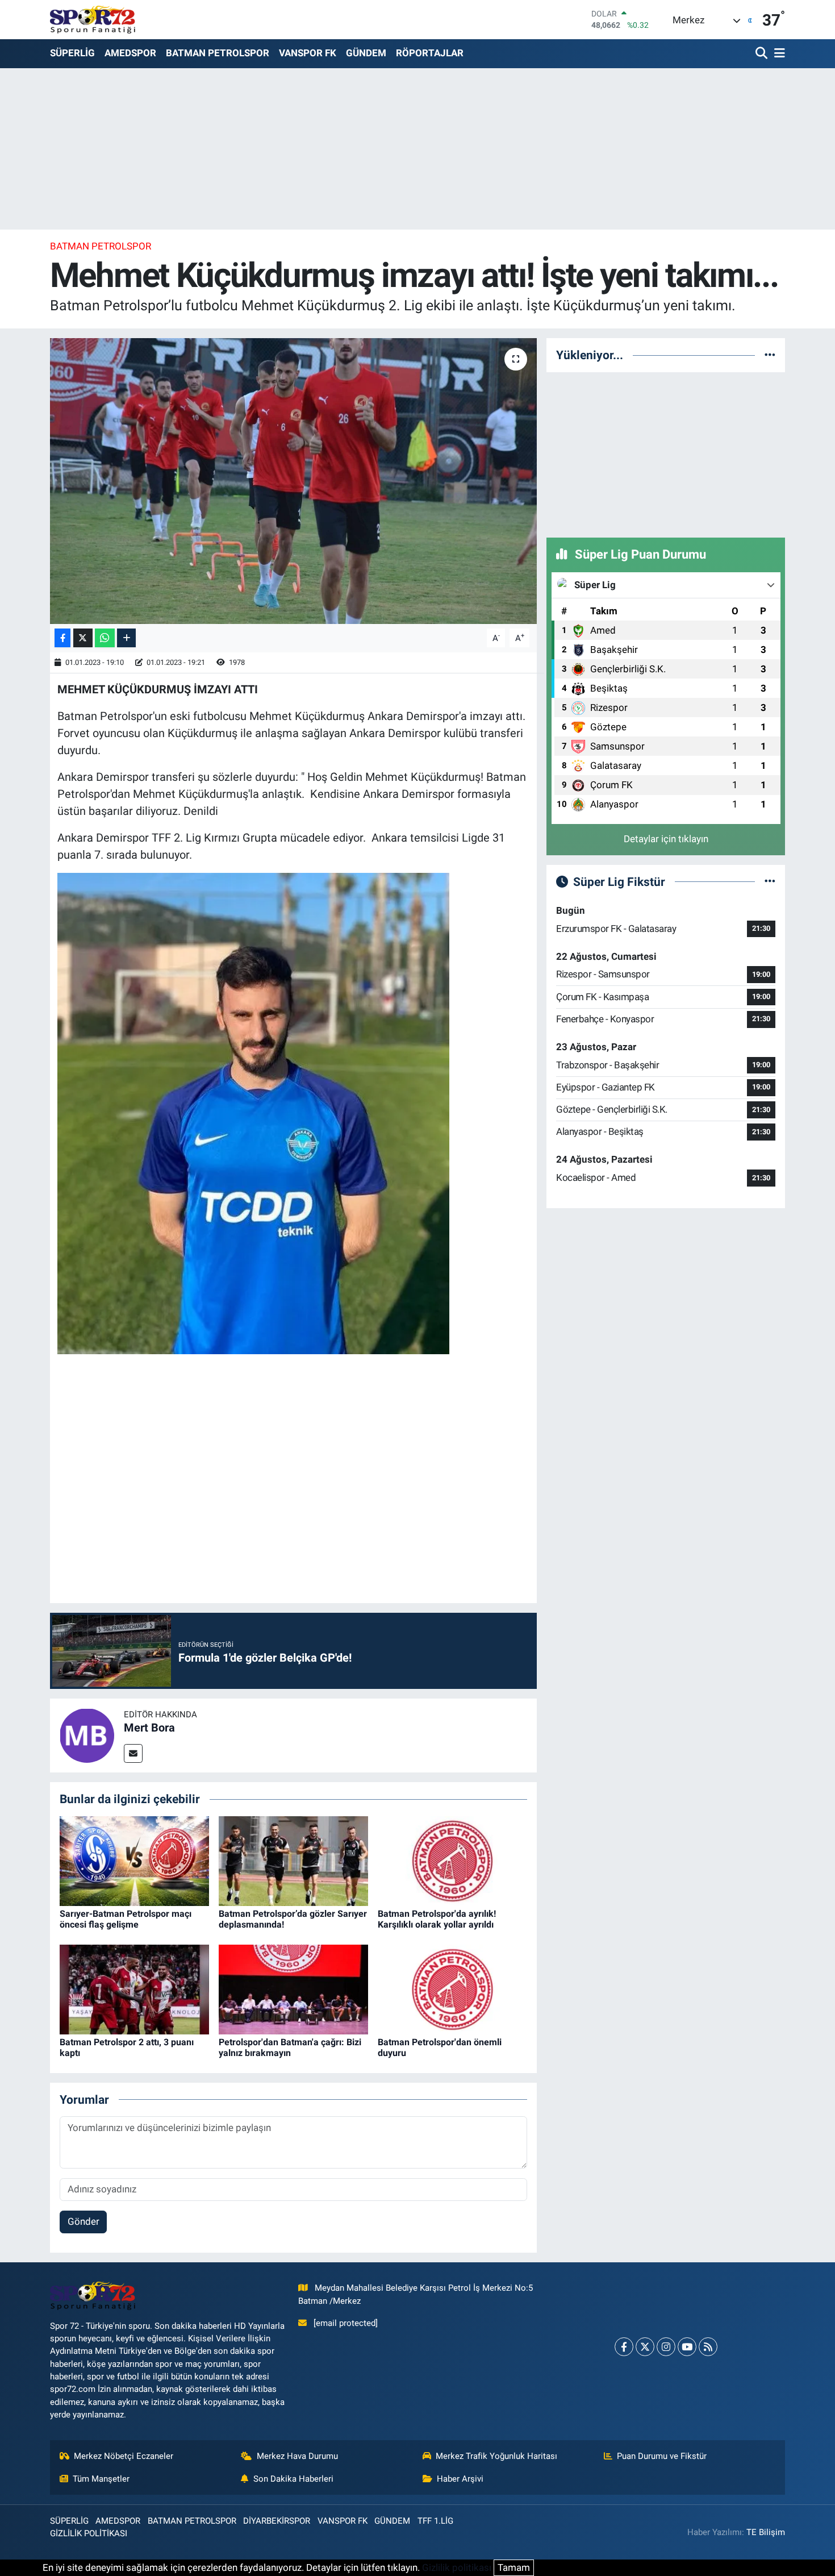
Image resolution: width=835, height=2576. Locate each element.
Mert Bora (149, 1728)
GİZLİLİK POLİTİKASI (89, 2533)
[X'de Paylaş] (83, 638)
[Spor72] (93, 19)
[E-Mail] (133, 1753)
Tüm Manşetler (101, 2479)
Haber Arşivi (460, 2479)
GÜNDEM (366, 53)
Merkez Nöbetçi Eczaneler (124, 2456)
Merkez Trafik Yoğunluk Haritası (496, 2456)
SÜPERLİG (72, 53)
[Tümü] (770, 355)
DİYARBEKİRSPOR (277, 2521)
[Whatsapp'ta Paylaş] (105, 638)
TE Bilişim (766, 2532)
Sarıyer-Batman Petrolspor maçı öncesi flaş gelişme (126, 1919)
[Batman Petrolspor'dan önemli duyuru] (452, 1988)
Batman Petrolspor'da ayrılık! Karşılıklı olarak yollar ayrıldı (437, 1919)
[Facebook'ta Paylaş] (62, 638)
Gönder (83, 2221)
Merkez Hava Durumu (297, 2456)
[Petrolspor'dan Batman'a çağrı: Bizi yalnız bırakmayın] (293, 1988)
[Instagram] (666, 2347)
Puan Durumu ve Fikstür (662, 2456)
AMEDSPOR (130, 53)
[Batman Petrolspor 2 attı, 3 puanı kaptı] (134, 1988)
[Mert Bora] (87, 1735)
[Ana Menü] (778, 54)
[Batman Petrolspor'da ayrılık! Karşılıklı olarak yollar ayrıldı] (452, 1860)
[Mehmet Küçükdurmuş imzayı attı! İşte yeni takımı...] (293, 481)
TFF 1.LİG (435, 2521)
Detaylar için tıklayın (666, 839)
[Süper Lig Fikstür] (770, 881)
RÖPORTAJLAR (430, 53)
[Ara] (763, 54)
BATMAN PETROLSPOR (218, 53)
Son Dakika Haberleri (293, 2479)
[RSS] (708, 2347)
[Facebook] (624, 2347)
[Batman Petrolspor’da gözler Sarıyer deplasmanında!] (293, 1860)
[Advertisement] (666, 453)
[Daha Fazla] (126, 638)
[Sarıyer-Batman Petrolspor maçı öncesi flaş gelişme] (134, 1860)
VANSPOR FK (308, 53)
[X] (645, 2347)
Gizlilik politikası (457, 2567)
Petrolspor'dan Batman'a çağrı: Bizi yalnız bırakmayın (290, 2048)
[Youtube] (687, 2347)
